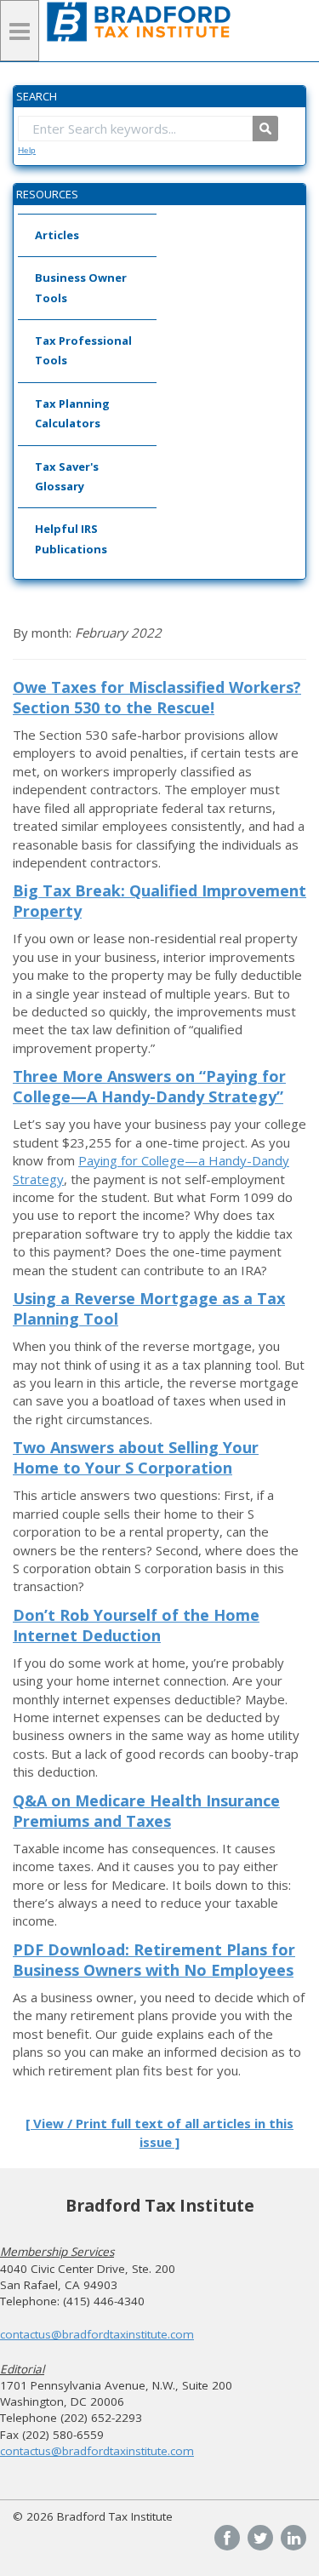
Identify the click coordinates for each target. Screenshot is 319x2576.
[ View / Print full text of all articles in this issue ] (159, 2132)
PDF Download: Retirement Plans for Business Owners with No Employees (154, 1960)
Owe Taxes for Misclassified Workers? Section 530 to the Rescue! (157, 697)
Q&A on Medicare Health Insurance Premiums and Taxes (146, 1811)
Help (27, 150)
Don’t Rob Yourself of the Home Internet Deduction (136, 1625)
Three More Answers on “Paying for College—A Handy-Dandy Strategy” (149, 1086)
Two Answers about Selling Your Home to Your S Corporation (136, 1457)
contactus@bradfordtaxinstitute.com (97, 2334)
